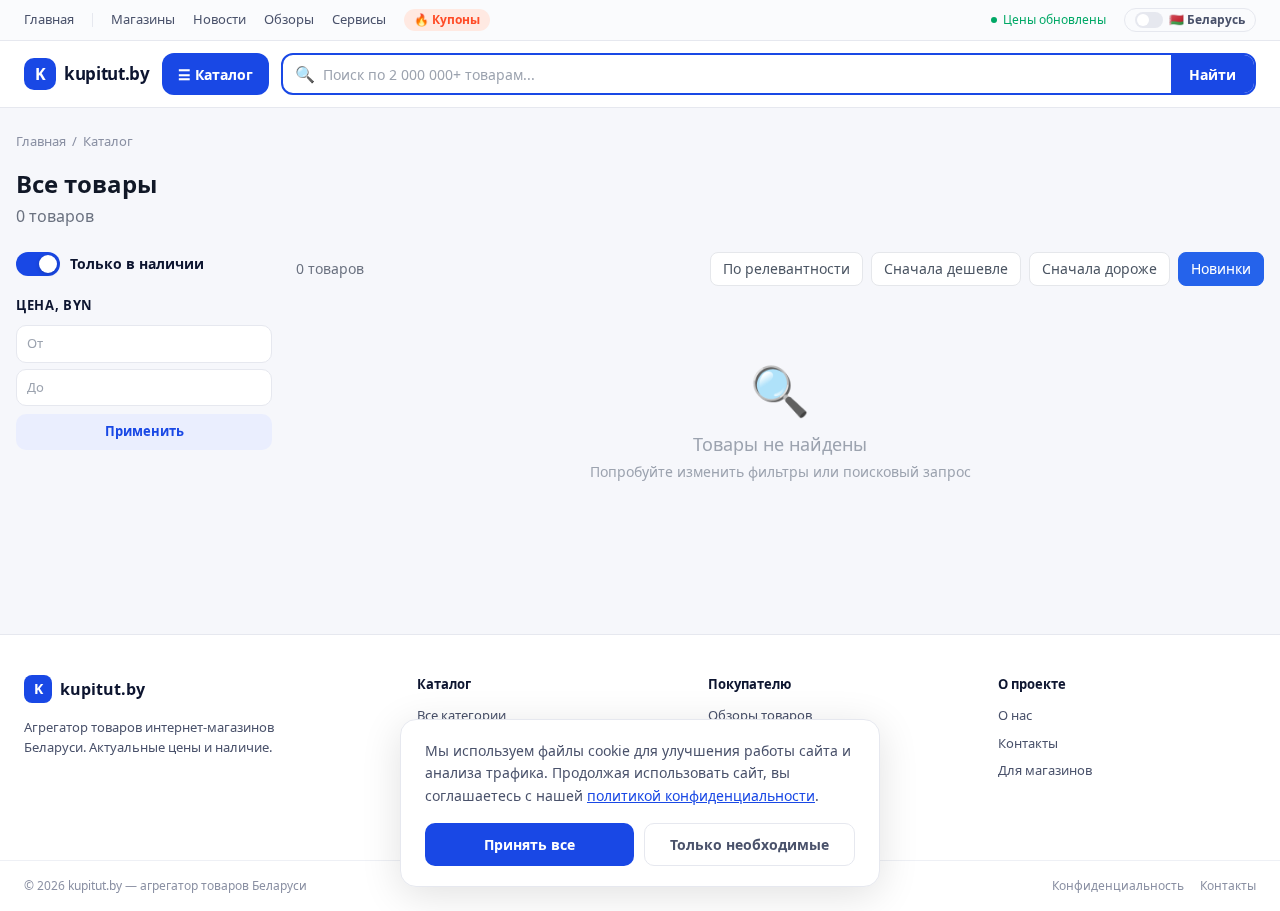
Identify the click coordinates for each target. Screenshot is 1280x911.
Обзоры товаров (760, 715)
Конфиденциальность (1118, 885)
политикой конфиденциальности (701, 795)
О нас (1015, 715)
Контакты (1028, 743)
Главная (49, 19)
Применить (144, 431)
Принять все (529, 844)
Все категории (461, 715)
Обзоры (289, 19)
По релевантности (786, 268)
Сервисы (359, 19)
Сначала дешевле (946, 268)
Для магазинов (1045, 770)
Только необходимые (749, 844)
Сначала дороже (1099, 268)
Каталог (108, 141)
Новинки (1221, 268)
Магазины (143, 19)
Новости (219, 19)
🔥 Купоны (447, 19)
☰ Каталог (215, 74)
